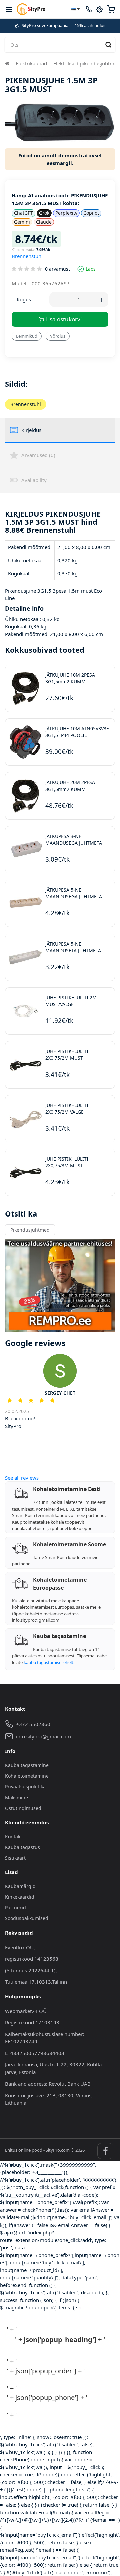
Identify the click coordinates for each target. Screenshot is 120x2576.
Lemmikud (27, 336)
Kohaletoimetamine (27, 1776)
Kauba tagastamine (27, 1765)
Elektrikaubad (31, 63)
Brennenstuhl (27, 256)
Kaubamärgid (20, 1886)
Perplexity (66, 213)
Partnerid (15, 1908)
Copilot (91, 213)
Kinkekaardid (20, 1897)
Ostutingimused (23, 1808)
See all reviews (22, 1478)
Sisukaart (15, 1858)
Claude (44, 222)
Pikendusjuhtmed (30, 1230)
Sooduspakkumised (27, 1918)
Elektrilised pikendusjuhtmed (87, 63)
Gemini (22, 222)
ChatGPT (23, 213)
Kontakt (13, 1836)
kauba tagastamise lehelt (48, 1662)
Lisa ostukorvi (63, 319)
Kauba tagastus (22, 1847)
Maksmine (16, 1797)
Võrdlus (58, 336)
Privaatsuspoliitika (25, 1787)
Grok (44, 213)
